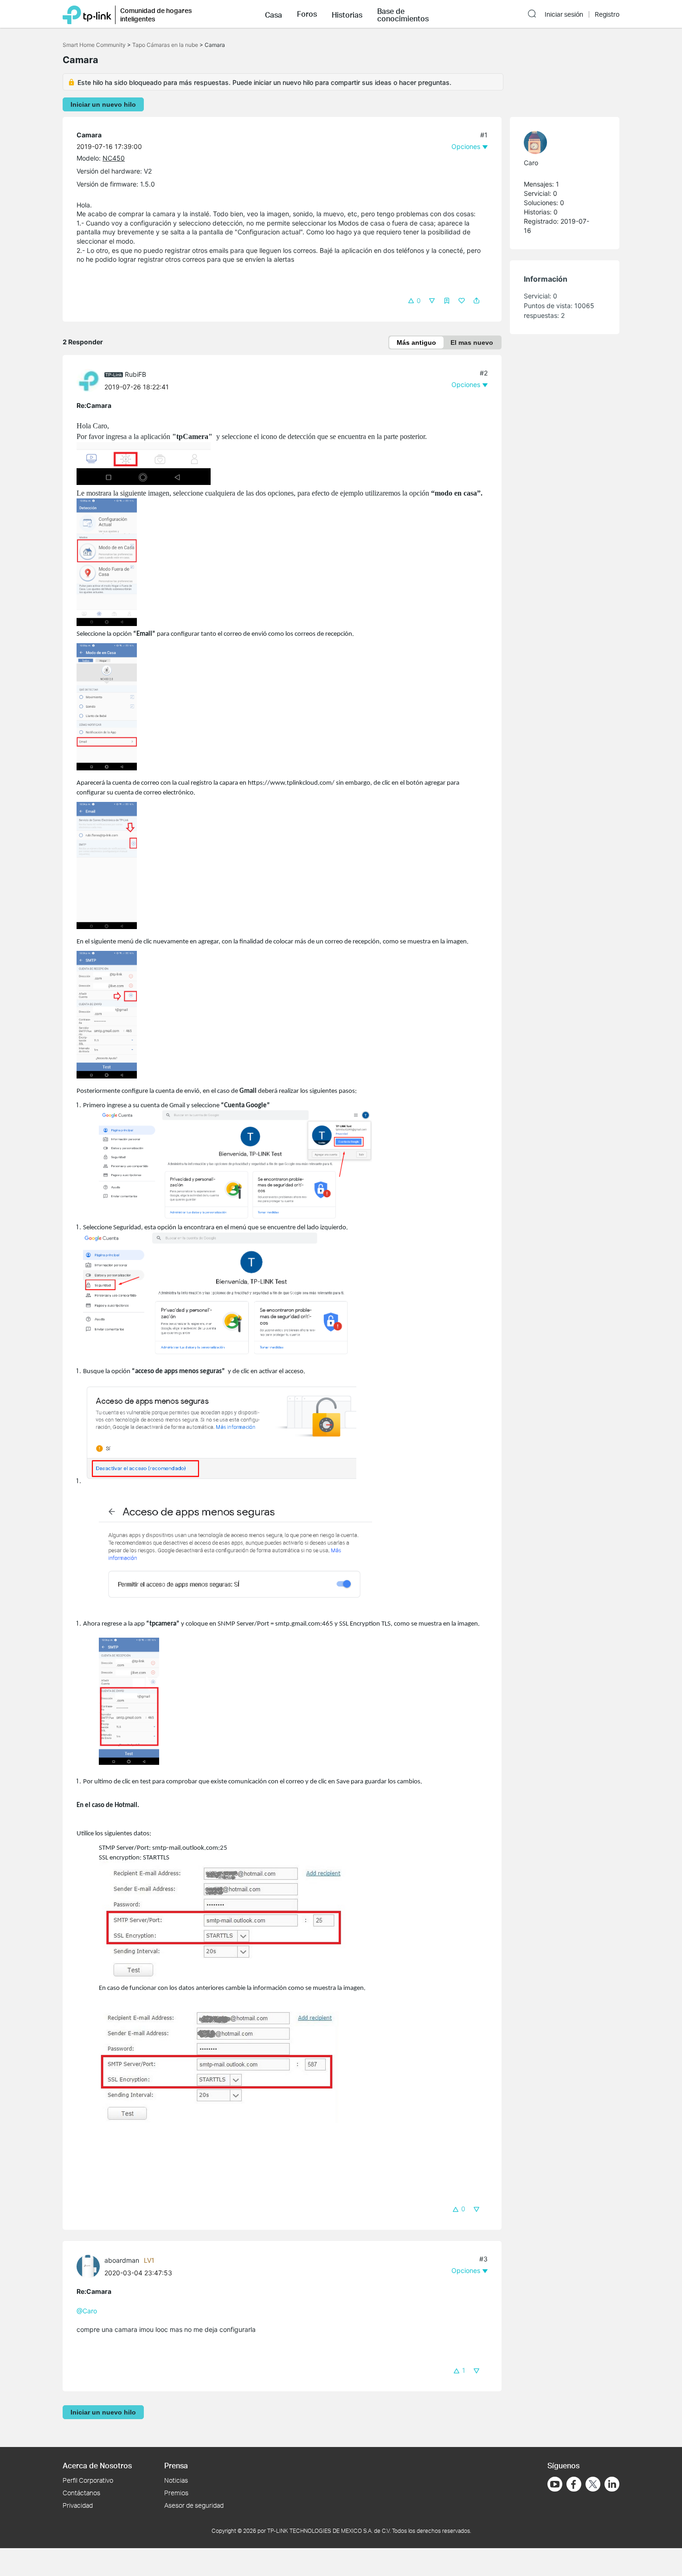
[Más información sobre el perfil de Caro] (560, 142)
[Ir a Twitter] (593, 2485)
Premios (176, 2493)
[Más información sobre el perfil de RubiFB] (90, 380)
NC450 (114, 158)
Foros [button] (307, 14)
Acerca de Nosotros (97, 2465)
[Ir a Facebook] (574, 2484)
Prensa (176, 2465)
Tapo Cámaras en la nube (165, 45)
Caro (531, 163)
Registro (607, 14)
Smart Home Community (94, 45)
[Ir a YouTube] (555, 2484)
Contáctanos (81, 2493)
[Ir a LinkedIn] (612, 2484)
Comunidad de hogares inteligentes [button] (156, 15)
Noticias (176, 2480)
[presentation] (88, 381)
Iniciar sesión (564, 14)
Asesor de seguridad (194, 2505)
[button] (273, 14)
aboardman (122, 2260)
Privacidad (78, 2505)
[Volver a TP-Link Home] (87, 14)
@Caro (87, 2311)
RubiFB (135, 374)
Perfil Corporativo (88, 2480)
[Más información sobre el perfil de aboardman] (90, 2266)
